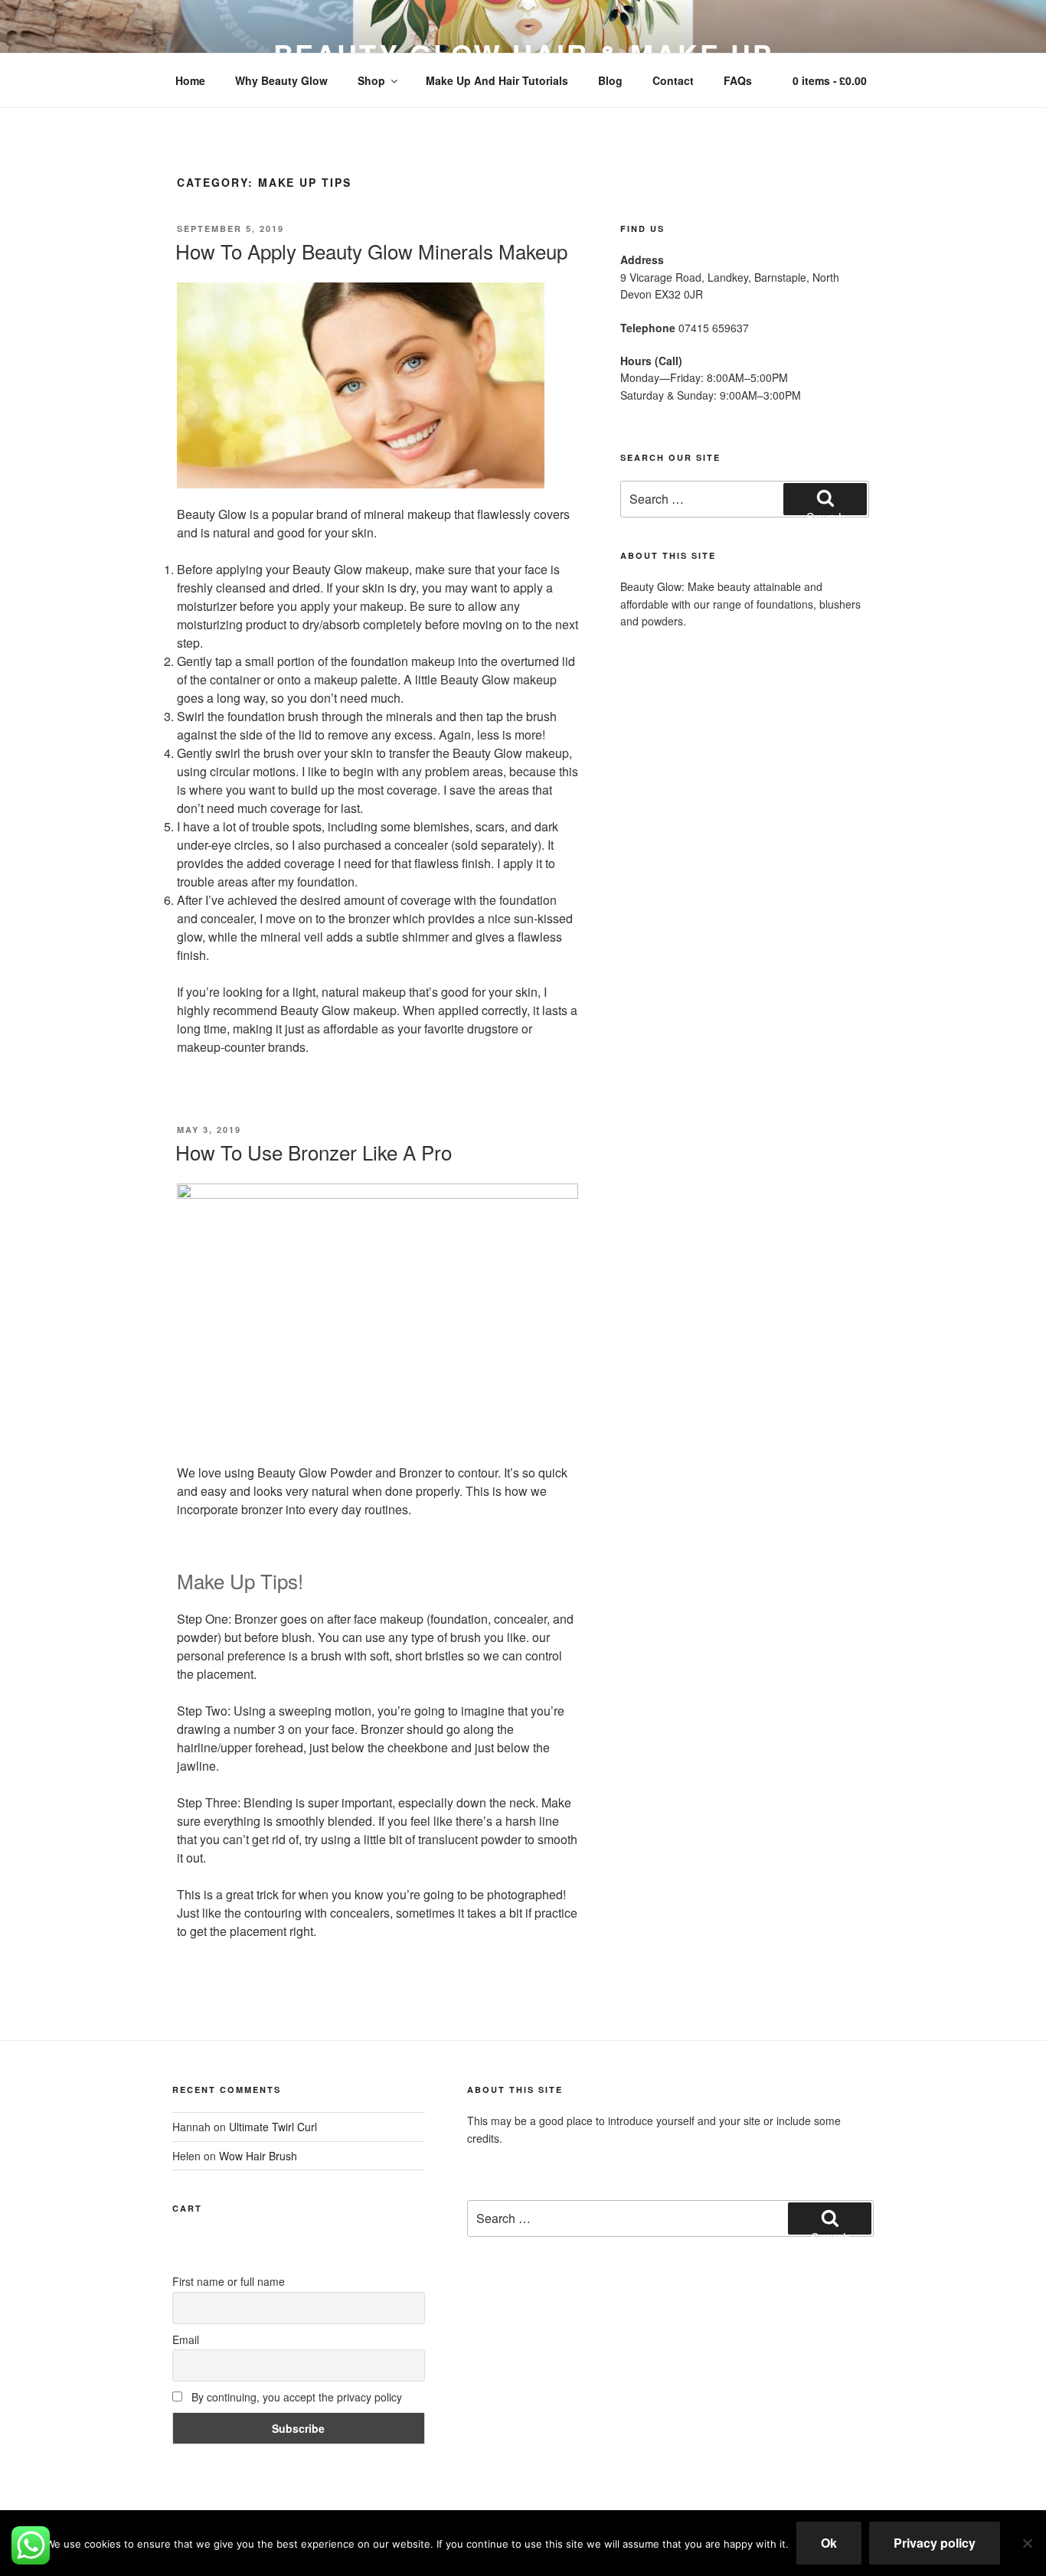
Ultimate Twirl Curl (273, 2127)
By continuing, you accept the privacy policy (295, 2397)
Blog (610, 80)
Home (190, 80)
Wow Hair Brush (258, 2156)
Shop (371, 80)
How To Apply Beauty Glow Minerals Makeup (371, 251)
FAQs (738, 80)
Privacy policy (935, 2543)
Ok (829, 2543)
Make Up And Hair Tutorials (497, 80)
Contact (673, 80)
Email (186, 2339)
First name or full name (229, 2281)
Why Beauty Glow (281, 80)
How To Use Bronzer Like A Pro (314, 1152)
